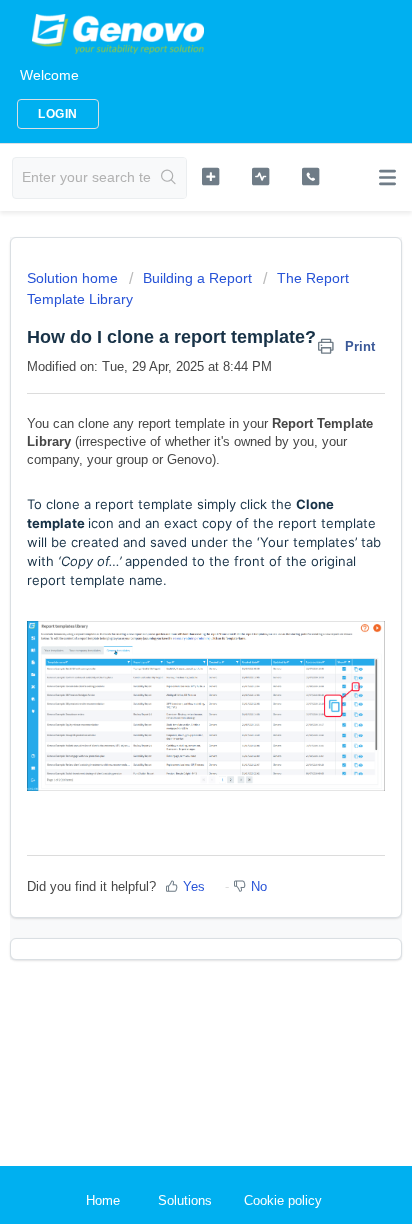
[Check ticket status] (261, 176)
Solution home (74, 278)
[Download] (169, 601)
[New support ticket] (211, 176)
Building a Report (197, 278)
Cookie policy (283, 1200)
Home (103, 1200)
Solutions (185, 1200)
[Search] (168, 178)
